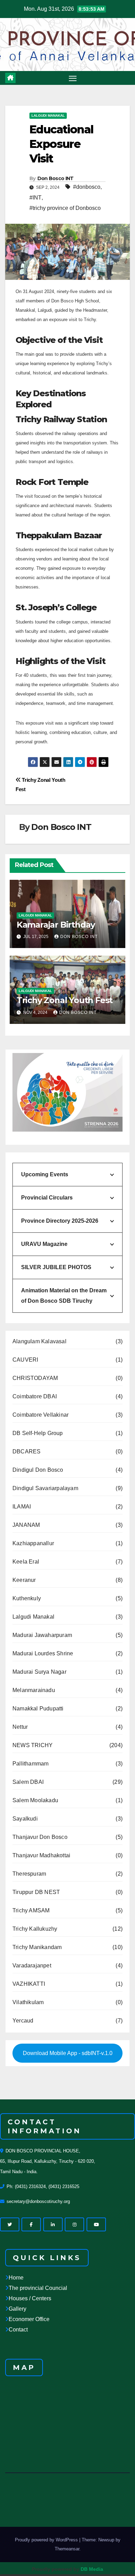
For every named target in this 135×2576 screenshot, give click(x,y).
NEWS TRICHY (33, 1745)
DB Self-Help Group (38, 1433)
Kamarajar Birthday (56, 925)
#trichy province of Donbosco (65, 208)
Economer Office (29, 2319)
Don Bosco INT (56, 178)
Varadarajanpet (32, 1966)
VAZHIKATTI (29, 1984)
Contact (18, 2330)
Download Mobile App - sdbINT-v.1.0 (68, 2053)
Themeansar (67, 2549)
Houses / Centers (30, 2298)
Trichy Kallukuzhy (35, 1929)
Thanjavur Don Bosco (40, 1837)
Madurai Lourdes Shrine (43, 1653)
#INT (35, 198)
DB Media (92, 2569)
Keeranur (24, 1580)
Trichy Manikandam (37, 1947)
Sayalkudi (25, 1819)
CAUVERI (25, 1360)
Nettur (20, 1727)
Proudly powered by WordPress (47, 2540)
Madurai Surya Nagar (39, 1672)
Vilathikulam (28, 2002)
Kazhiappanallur (33, 1543)
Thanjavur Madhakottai (41, 1855)
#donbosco (87, 187)
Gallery (17, 2309)
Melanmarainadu (34, 1690)
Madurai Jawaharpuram (42, 1635)
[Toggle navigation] (73, 78)
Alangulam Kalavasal (39, 1341)
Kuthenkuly (27, 1598)
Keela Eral (26, 1562)
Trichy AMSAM (31, 1910)
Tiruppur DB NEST (36, 1892)
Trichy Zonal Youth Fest (65, 1000)
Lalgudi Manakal (48, 116)
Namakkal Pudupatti (38, 1709)
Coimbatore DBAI (35, 1396)
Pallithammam (30, 1764)
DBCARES (26, 1451)
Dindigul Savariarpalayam (45, 1488)
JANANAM (26, 1525)
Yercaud (23, 2021)
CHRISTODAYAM (35, 1378)
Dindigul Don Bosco (38, 1470)
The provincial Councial (38, 2288)
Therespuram (29, 1874)
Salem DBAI (28, 1782)
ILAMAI (22, 1507)
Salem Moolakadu (35, 1800)
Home (16, 2278)
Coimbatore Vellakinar (40, 1415)
